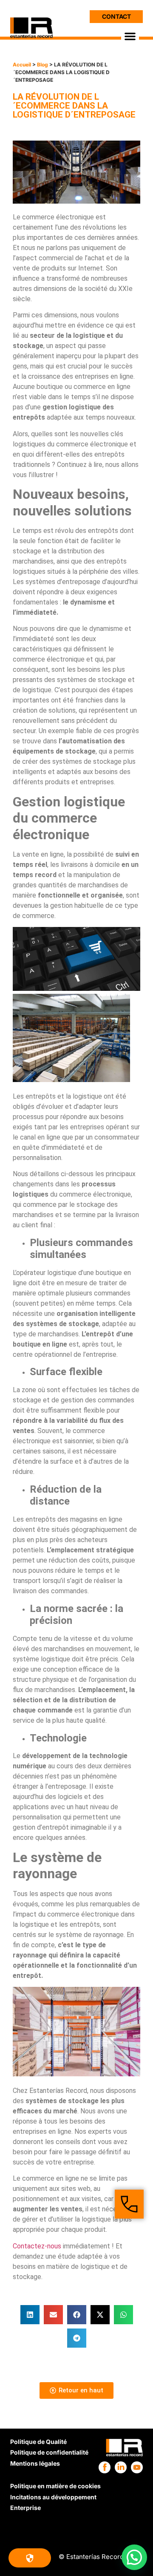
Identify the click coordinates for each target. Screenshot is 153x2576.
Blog (42, 65)
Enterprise (25, 2508)
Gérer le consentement (30, 2558)
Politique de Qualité (38, 2442)
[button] (130, 36)
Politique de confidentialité (49, 2452)
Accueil (22, 65)
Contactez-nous (37, 2246)
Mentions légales (35, 2463)
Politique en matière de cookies (55, 2486)
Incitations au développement (53, 2497)
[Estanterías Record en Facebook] (105, 2467)
